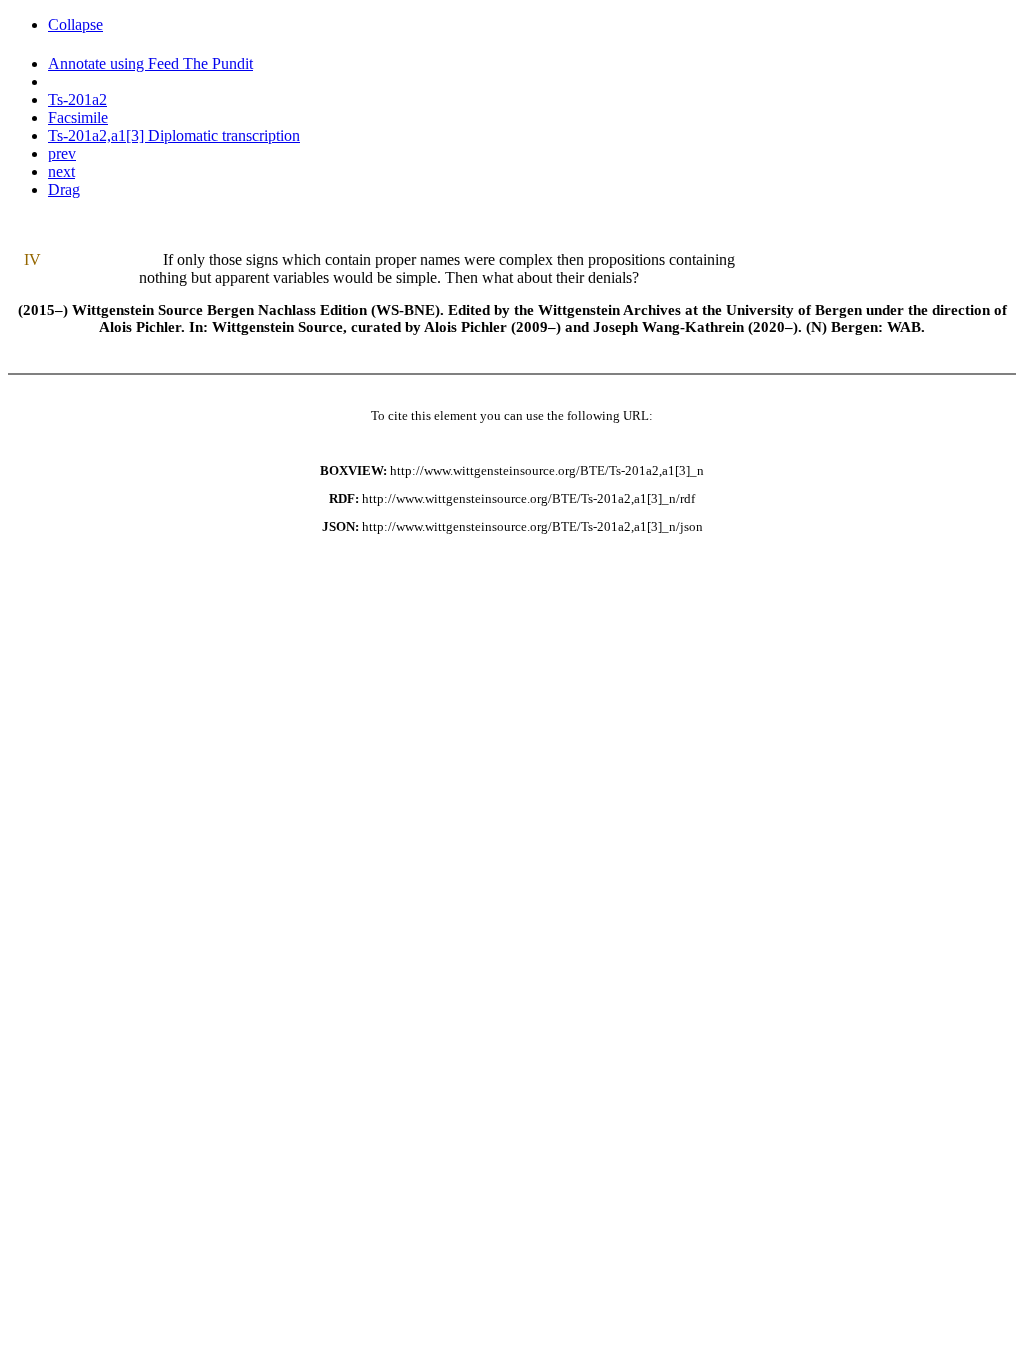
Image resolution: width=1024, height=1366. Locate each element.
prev (62, 153)
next (61, 171)
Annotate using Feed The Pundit (150, 63)
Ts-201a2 (77, 99)
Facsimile (78, 117)
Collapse (75, 24)
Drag (64, 189)
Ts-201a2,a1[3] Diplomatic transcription (174, 135)
